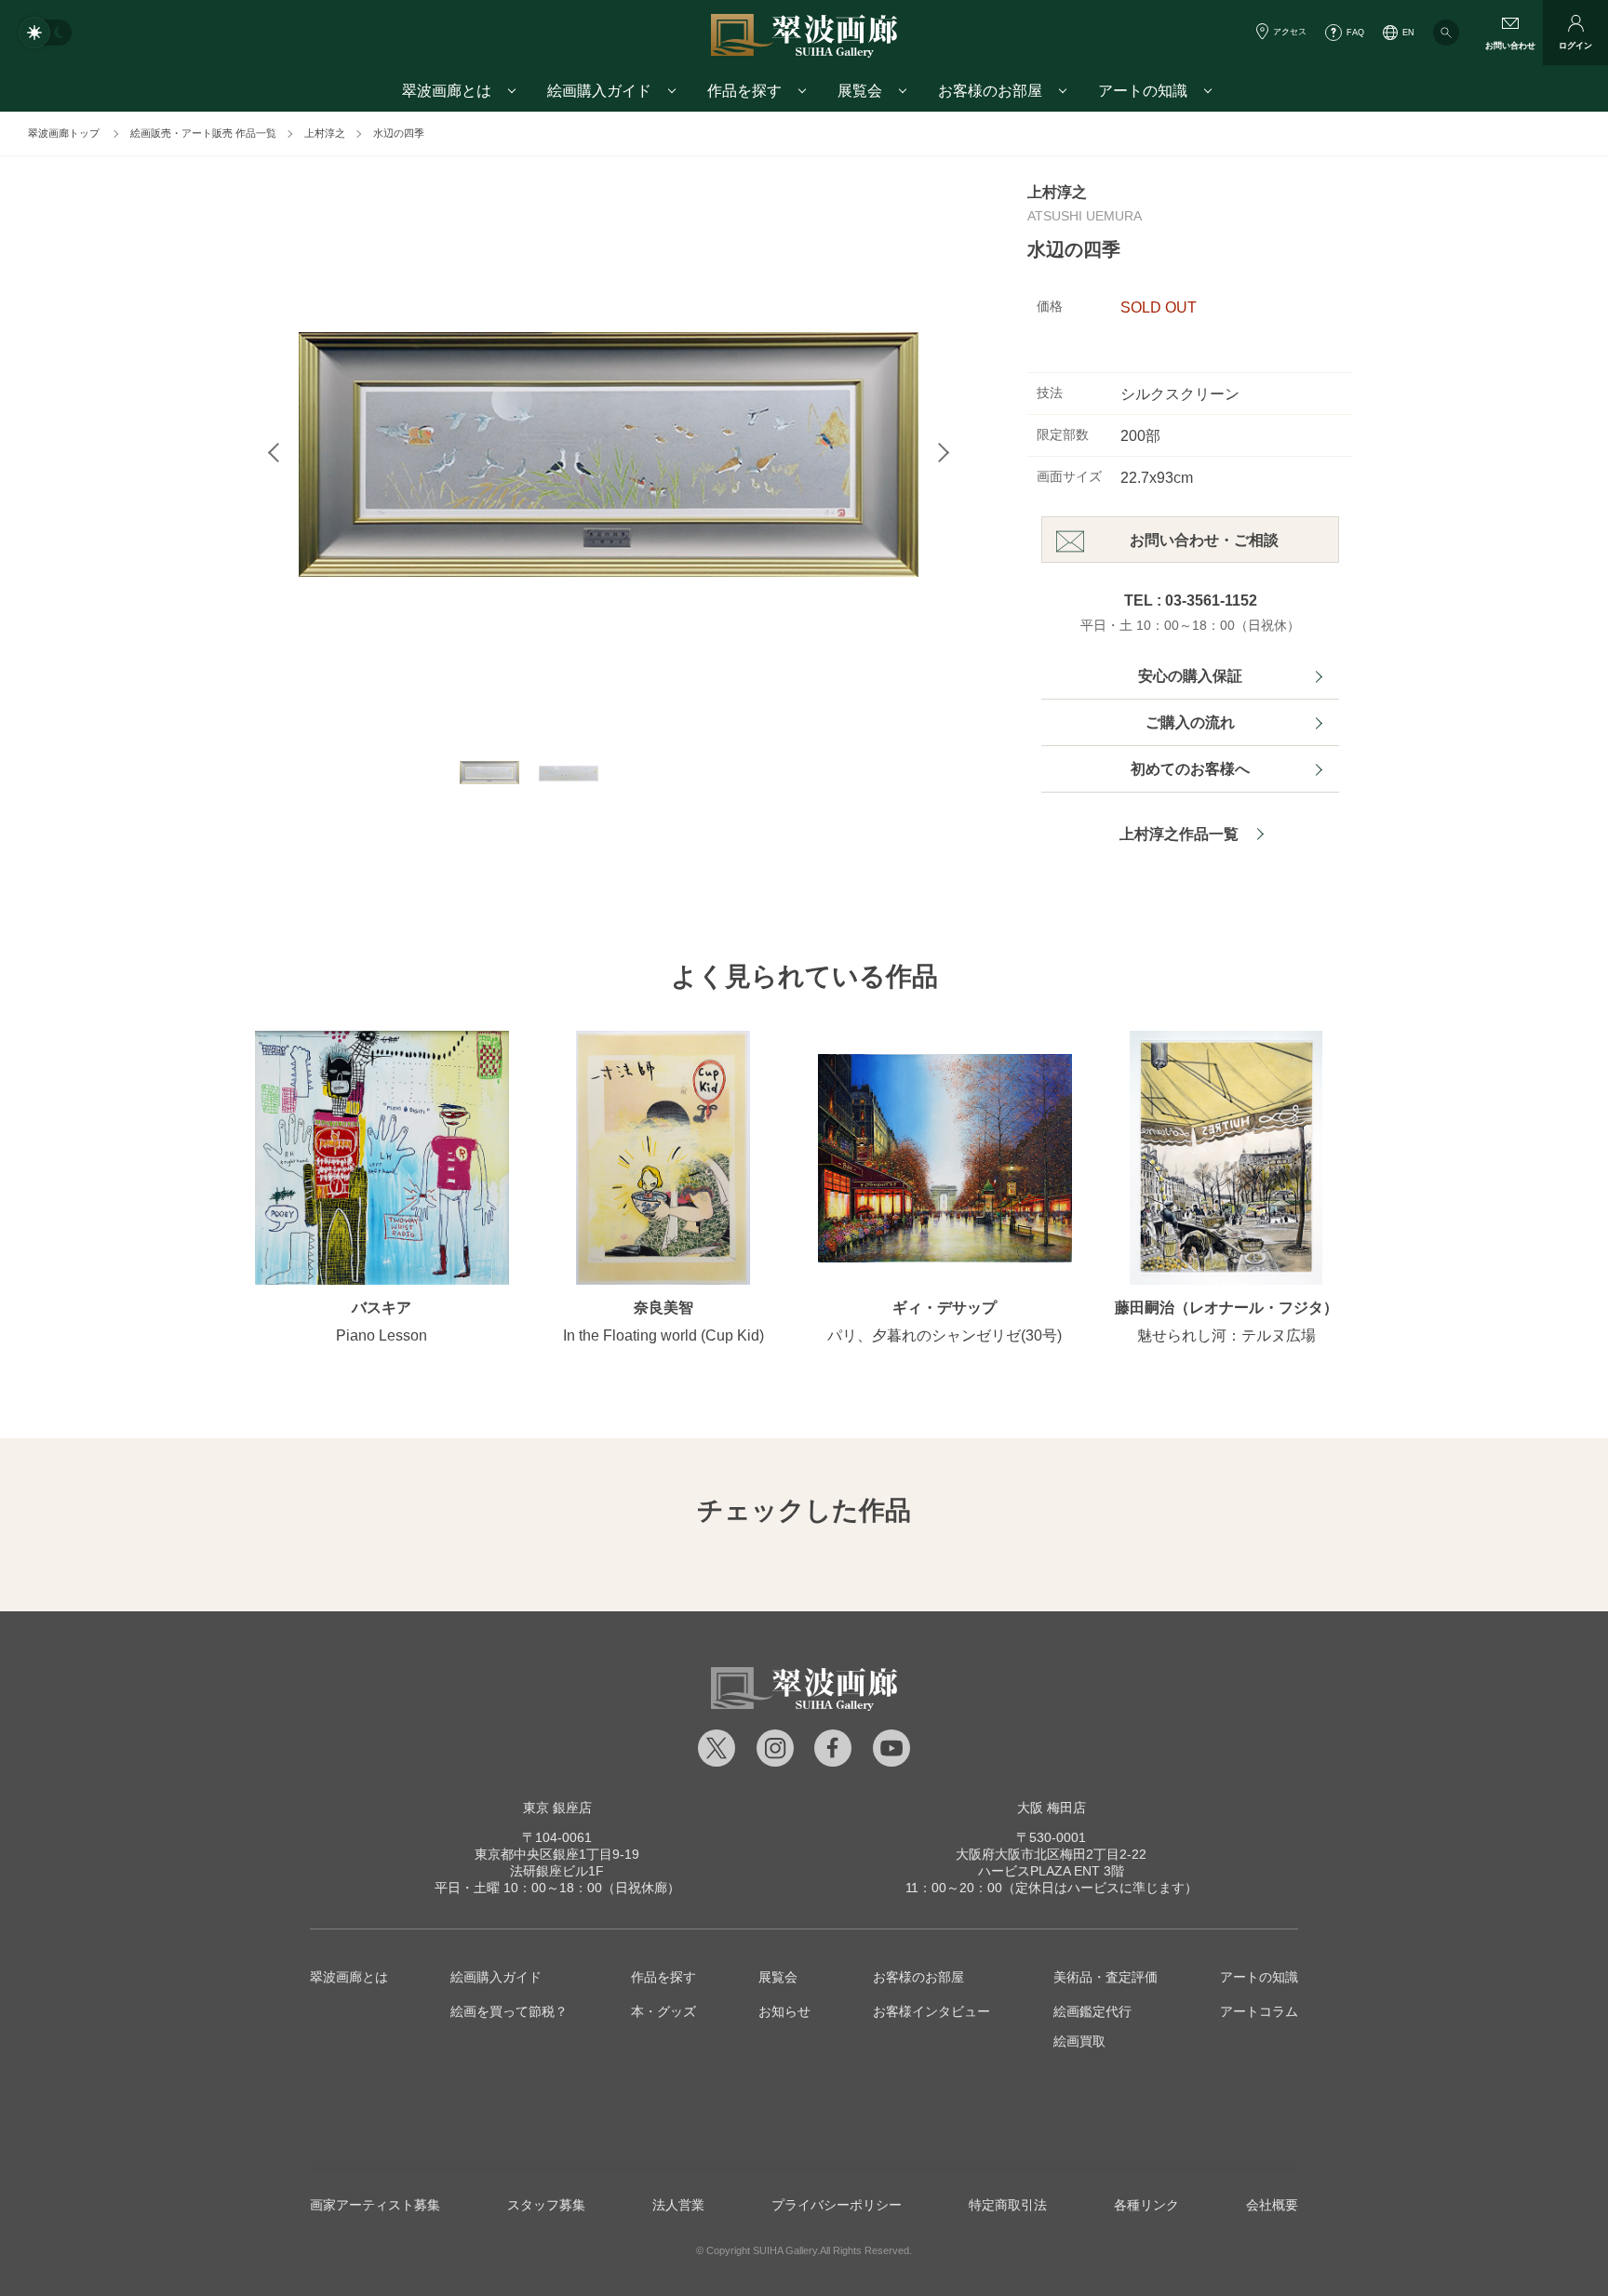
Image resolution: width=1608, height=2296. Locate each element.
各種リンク (1146, 2205)
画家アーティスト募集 (375, 2205)
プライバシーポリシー (837, 2205)
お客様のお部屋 (918, 1977)
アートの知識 (1259, 1977)
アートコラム (1259, 2011)
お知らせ (784, 2011)
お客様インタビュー (931, 2011)
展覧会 (778, 1977)
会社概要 (1272, 2205)
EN (1408, 33)
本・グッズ (663, 2011)
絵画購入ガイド (496, 1977)
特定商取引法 (1008, 2205)
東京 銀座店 (557, 1808)
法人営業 (678, 2205)
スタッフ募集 (546, 2205)
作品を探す (663, 1977)
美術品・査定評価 (1105, 1977)
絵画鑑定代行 (1092, 2011)
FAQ (1355, 33)
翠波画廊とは (349, 1977)
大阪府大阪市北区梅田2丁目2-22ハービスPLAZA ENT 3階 (1051, 1854)
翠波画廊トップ (64, 133)
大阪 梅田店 (1052, 1808)
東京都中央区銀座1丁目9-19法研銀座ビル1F (557, 1854)
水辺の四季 (399, 133)
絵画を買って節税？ (509, 2011)
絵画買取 (1079, 2041)
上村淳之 (325, 133)
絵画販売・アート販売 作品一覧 (203, 133)
